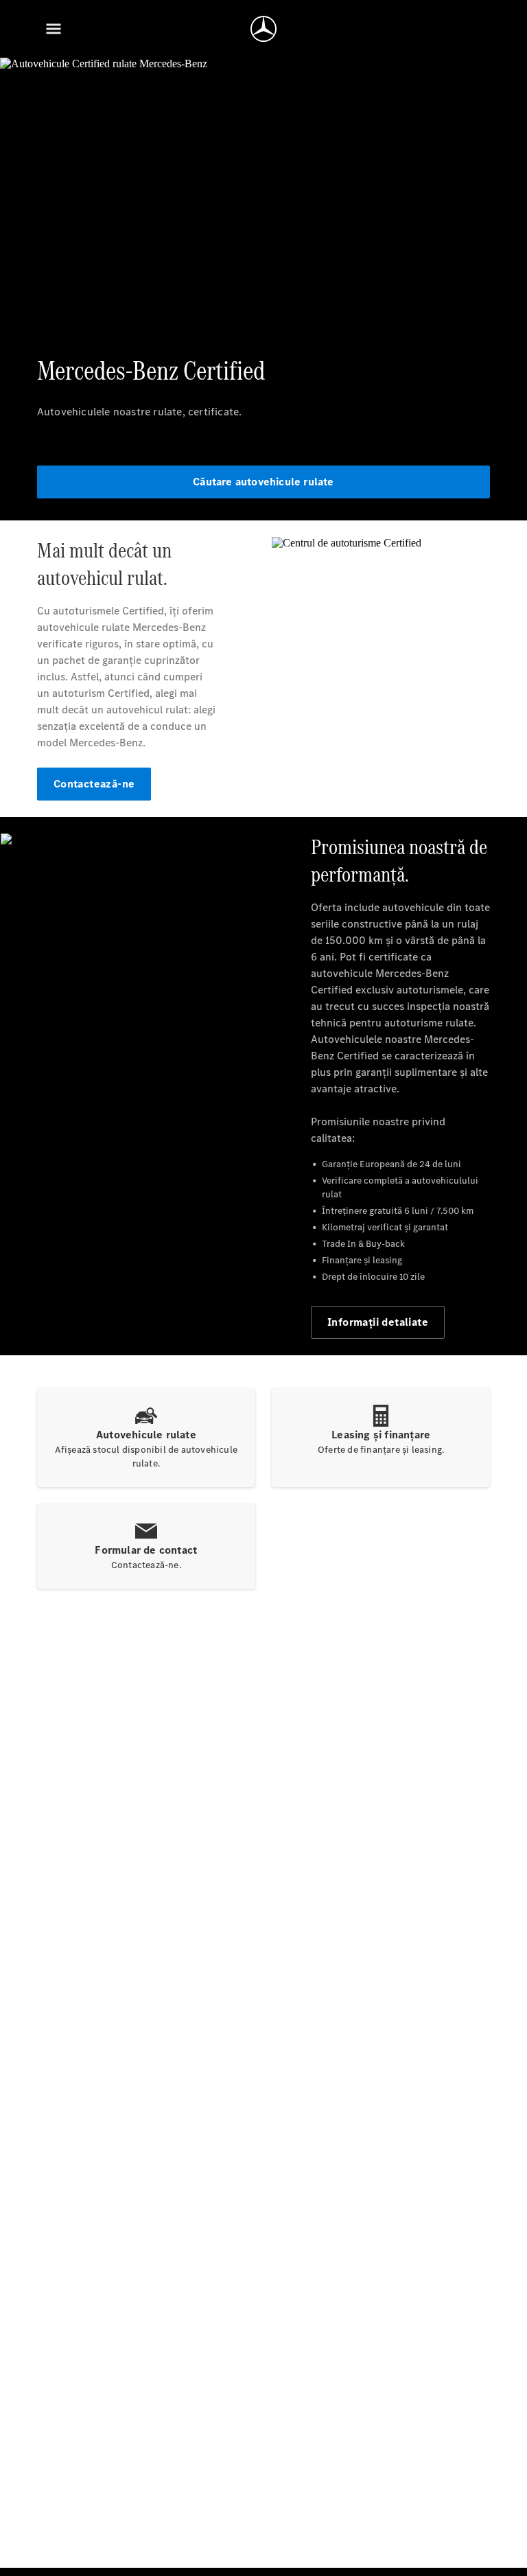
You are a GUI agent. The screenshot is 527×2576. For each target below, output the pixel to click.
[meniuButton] (54, 29)
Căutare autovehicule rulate (263, 482)
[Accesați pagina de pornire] (263, 29)
